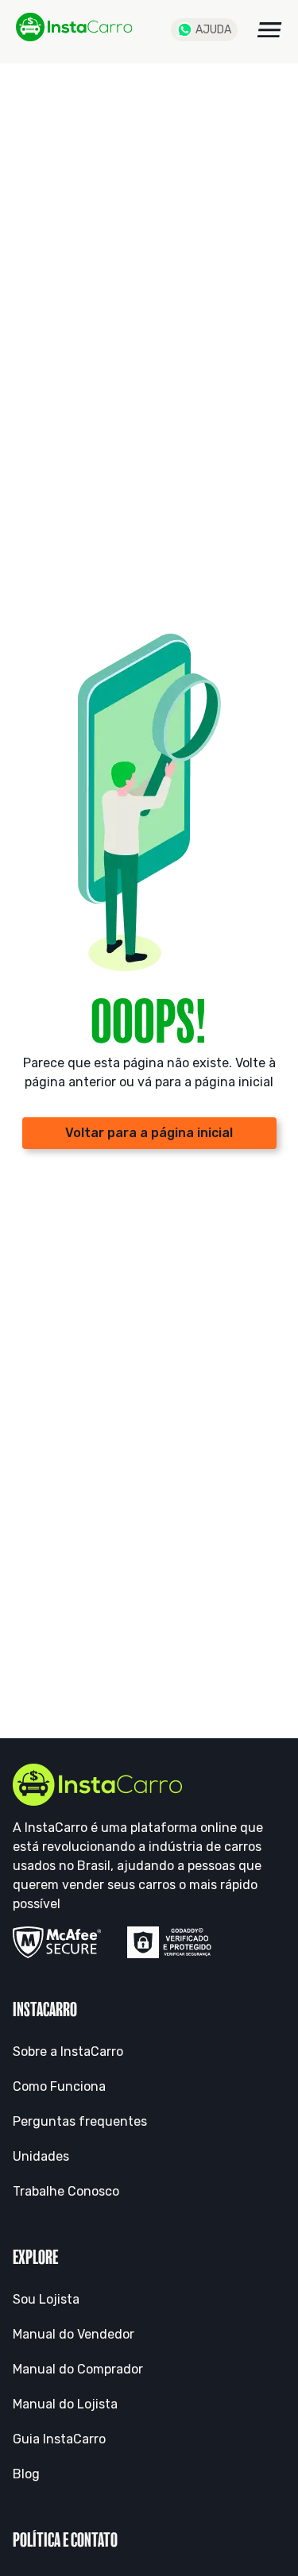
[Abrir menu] (269, 30)
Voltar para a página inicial (149, 1133)
